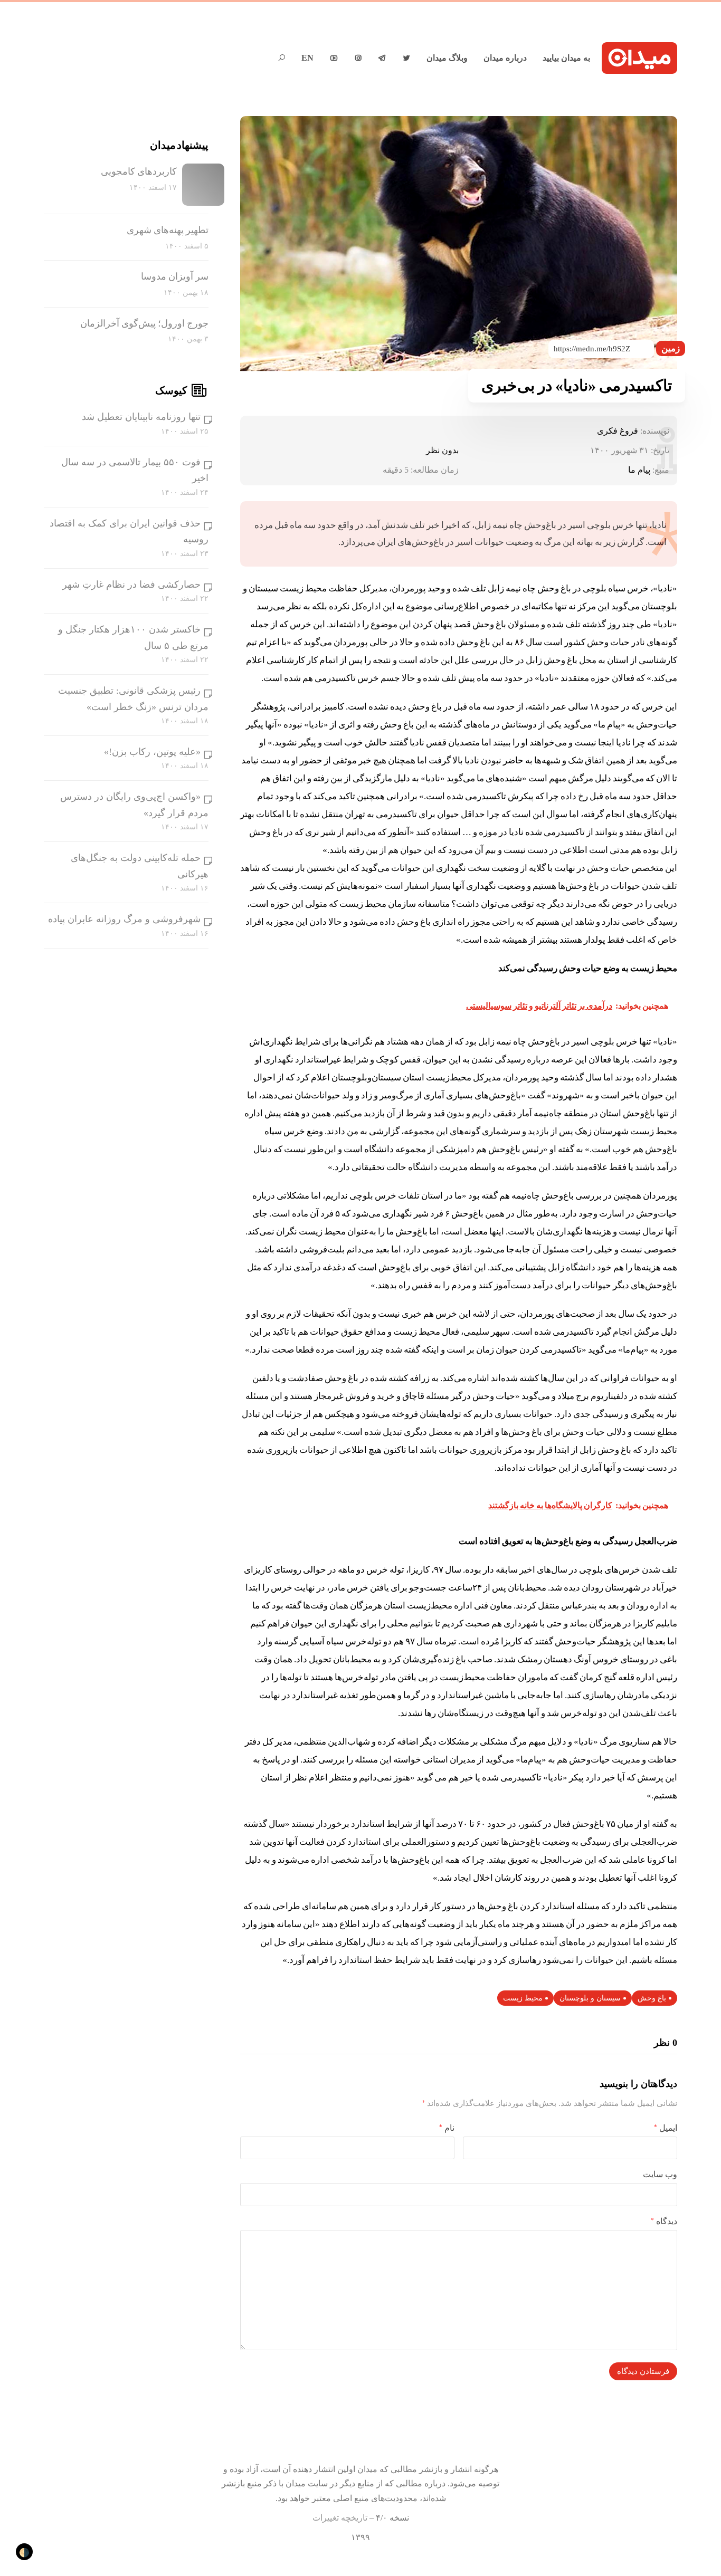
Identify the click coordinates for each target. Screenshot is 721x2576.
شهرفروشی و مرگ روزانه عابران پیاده (124, 919)
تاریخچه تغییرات (340, 2518)
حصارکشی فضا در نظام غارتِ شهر (131, 585)
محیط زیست (523, 1998)
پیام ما (639, 470)
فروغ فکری (618, 431)
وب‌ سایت (660, 2174)
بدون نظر (442, 450)
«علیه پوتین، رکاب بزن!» (152, 752)
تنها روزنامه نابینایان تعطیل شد (141, 417)
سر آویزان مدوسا (175, 276)
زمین (671, 348)
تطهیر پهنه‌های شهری (168, 230)
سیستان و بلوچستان (590, 1998)
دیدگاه (664, 2221)
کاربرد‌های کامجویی (139, 171)
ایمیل (666, 2128)
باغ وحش (652, 1998)
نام (447, 2128)
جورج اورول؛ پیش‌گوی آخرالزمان (144, 323)
